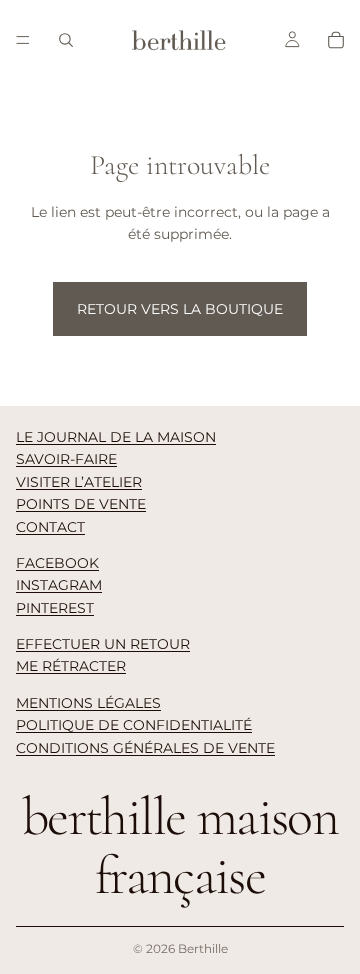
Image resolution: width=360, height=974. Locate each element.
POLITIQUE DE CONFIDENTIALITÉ (134, 725)
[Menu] (23, 40)
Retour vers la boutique (180, 309)
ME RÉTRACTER (71, 666)
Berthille (203, 948)
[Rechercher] (66, 40)
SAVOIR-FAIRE (66, 459)
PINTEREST (55, 608)
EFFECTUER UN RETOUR (103, 644)
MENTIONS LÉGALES (88, 703)
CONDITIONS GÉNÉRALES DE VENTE (145, 748)
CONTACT (50, 527)
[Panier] (336, 40)
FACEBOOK (57, 563)
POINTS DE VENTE (81, 504)
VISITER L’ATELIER (79, 482)
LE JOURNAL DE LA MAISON (116, 437)
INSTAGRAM (59, 585)
